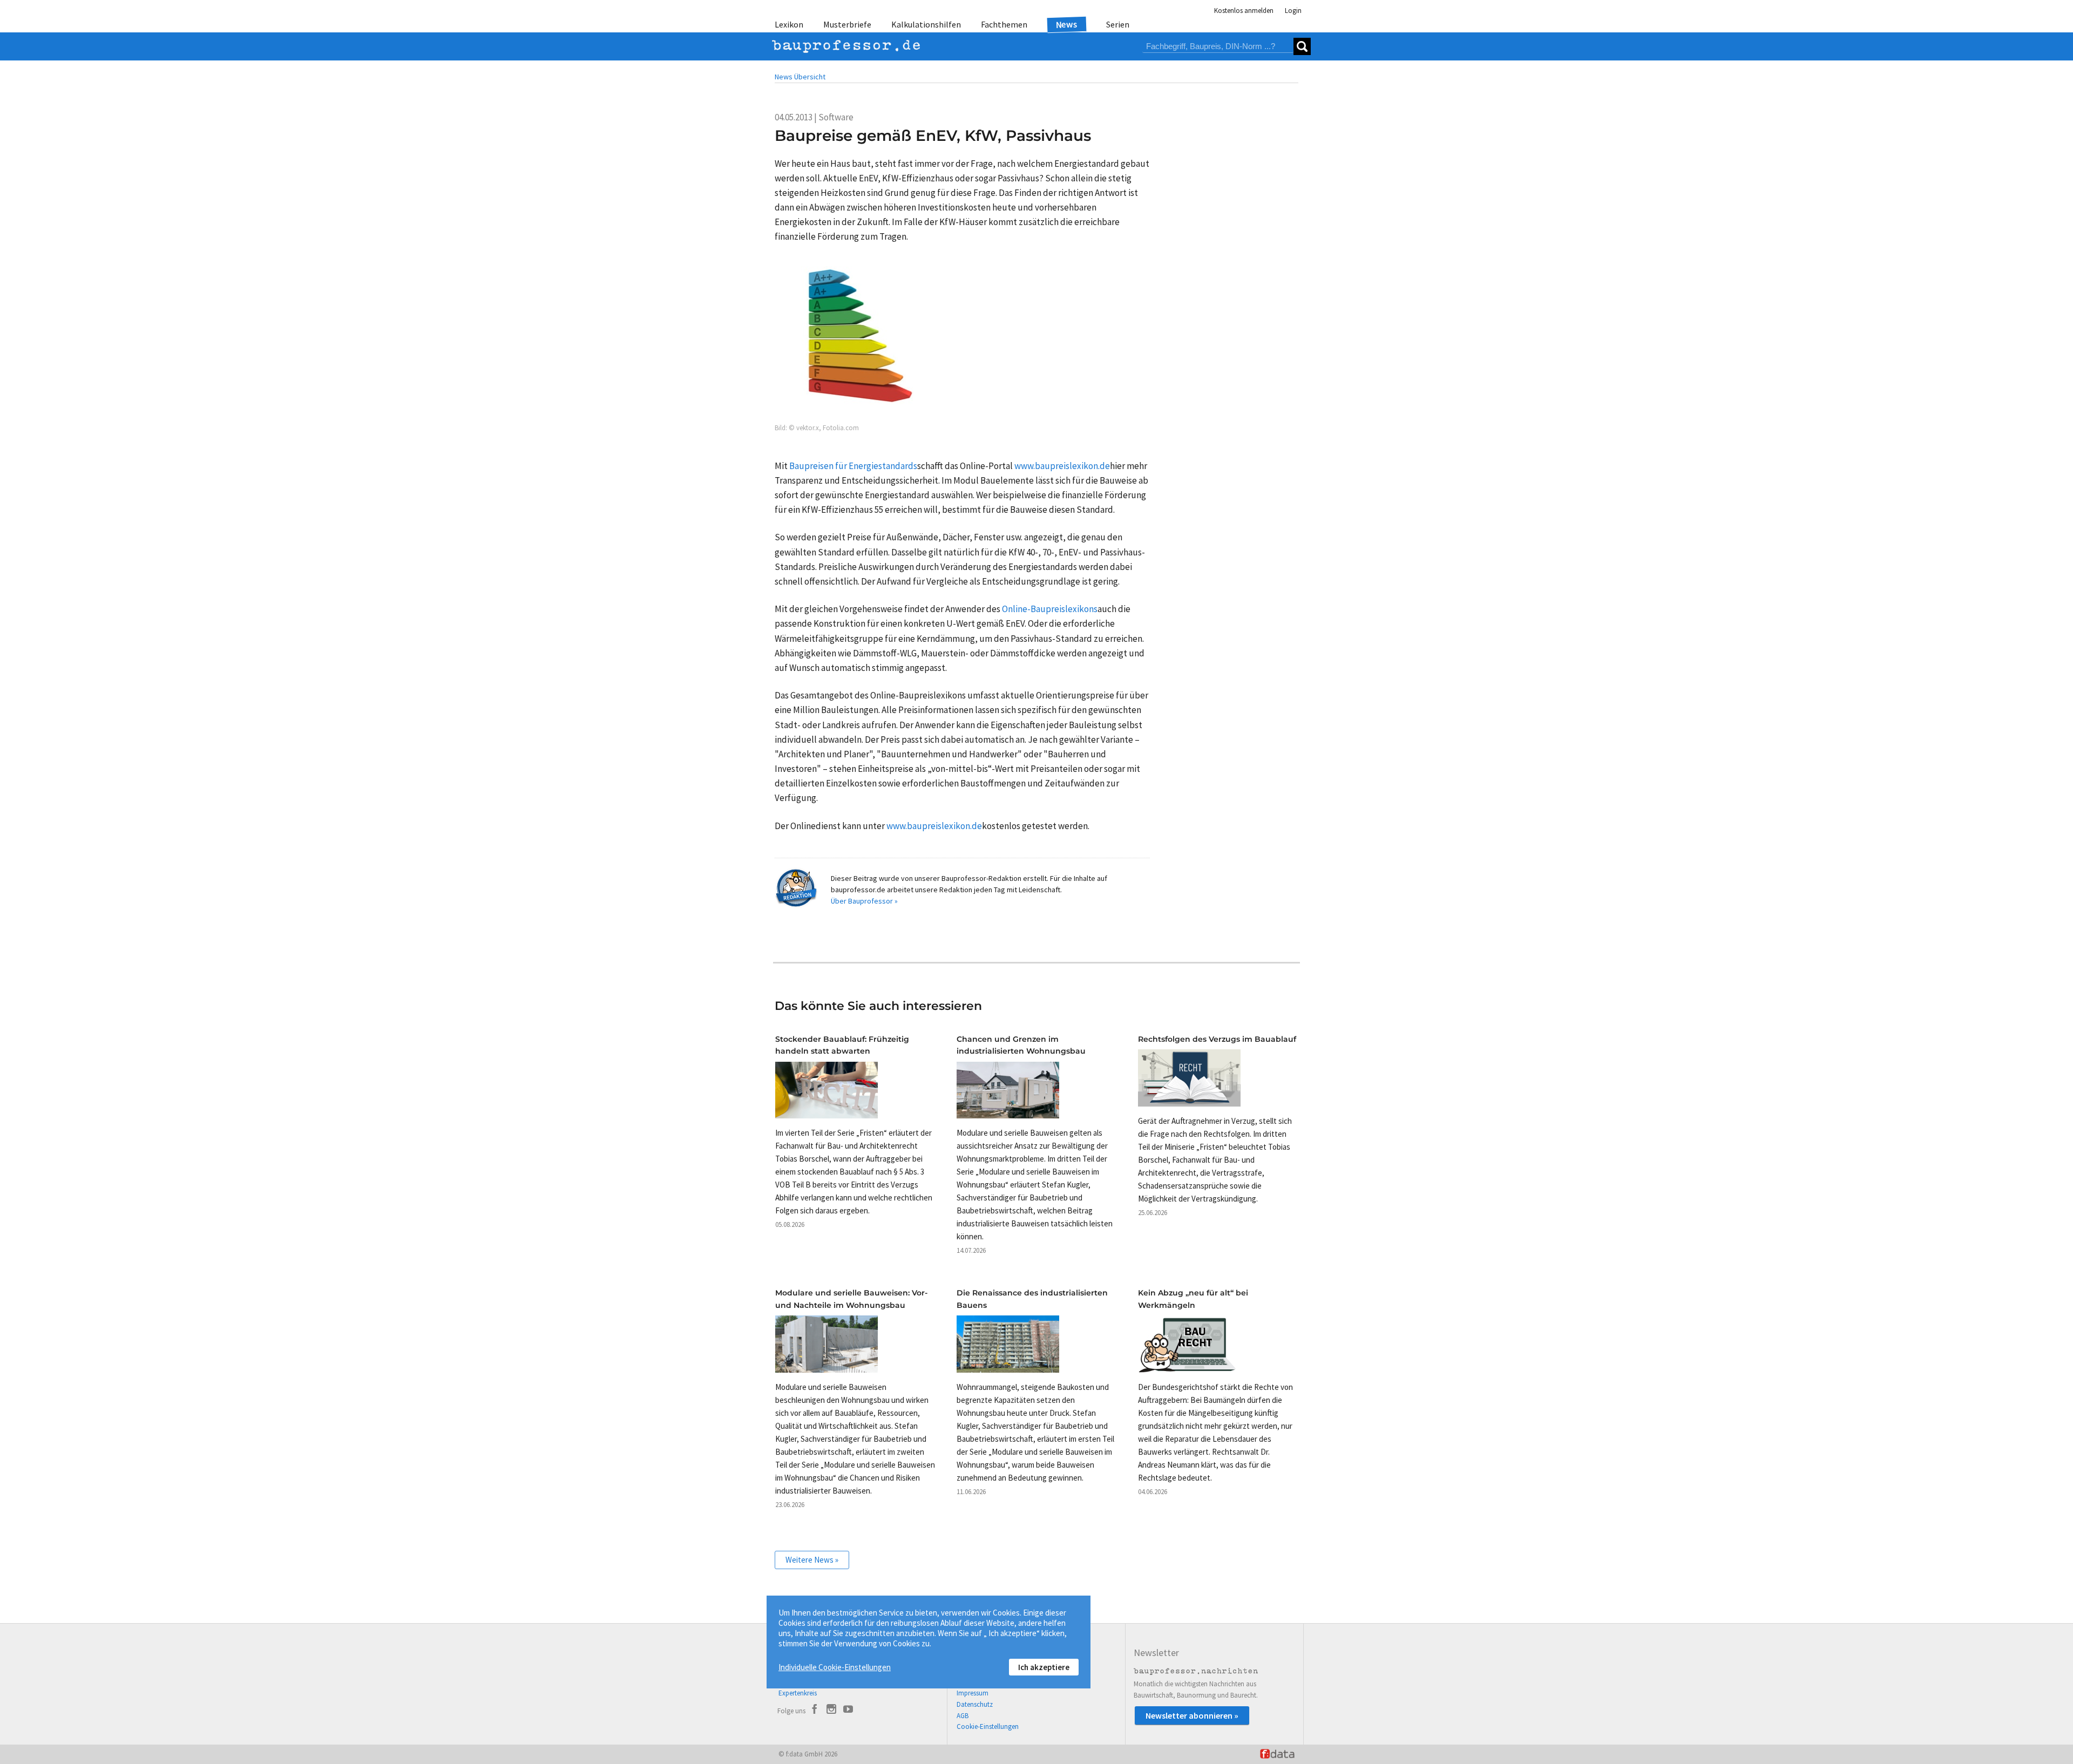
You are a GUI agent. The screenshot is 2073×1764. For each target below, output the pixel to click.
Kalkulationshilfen (926, 24)
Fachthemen (1004, 24)
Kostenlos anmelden (1244, 11)
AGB (963, 1716)
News (1067, 24)
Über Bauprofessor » (864, 901)
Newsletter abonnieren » (1192, 1715)
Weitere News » (812, 1560)
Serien (1118, 24)
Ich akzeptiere (1044, 1667)
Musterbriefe (847, 24)
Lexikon (789, 24)
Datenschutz (975, 1704)
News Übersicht (800, 77)
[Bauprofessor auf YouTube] (848, 1711)
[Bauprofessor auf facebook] (815, 1711)
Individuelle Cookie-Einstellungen (835, 1667)
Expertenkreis (798, 1693)
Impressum (973, 1693)
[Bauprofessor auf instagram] (831, 1711)
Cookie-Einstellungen (988, 1726)
